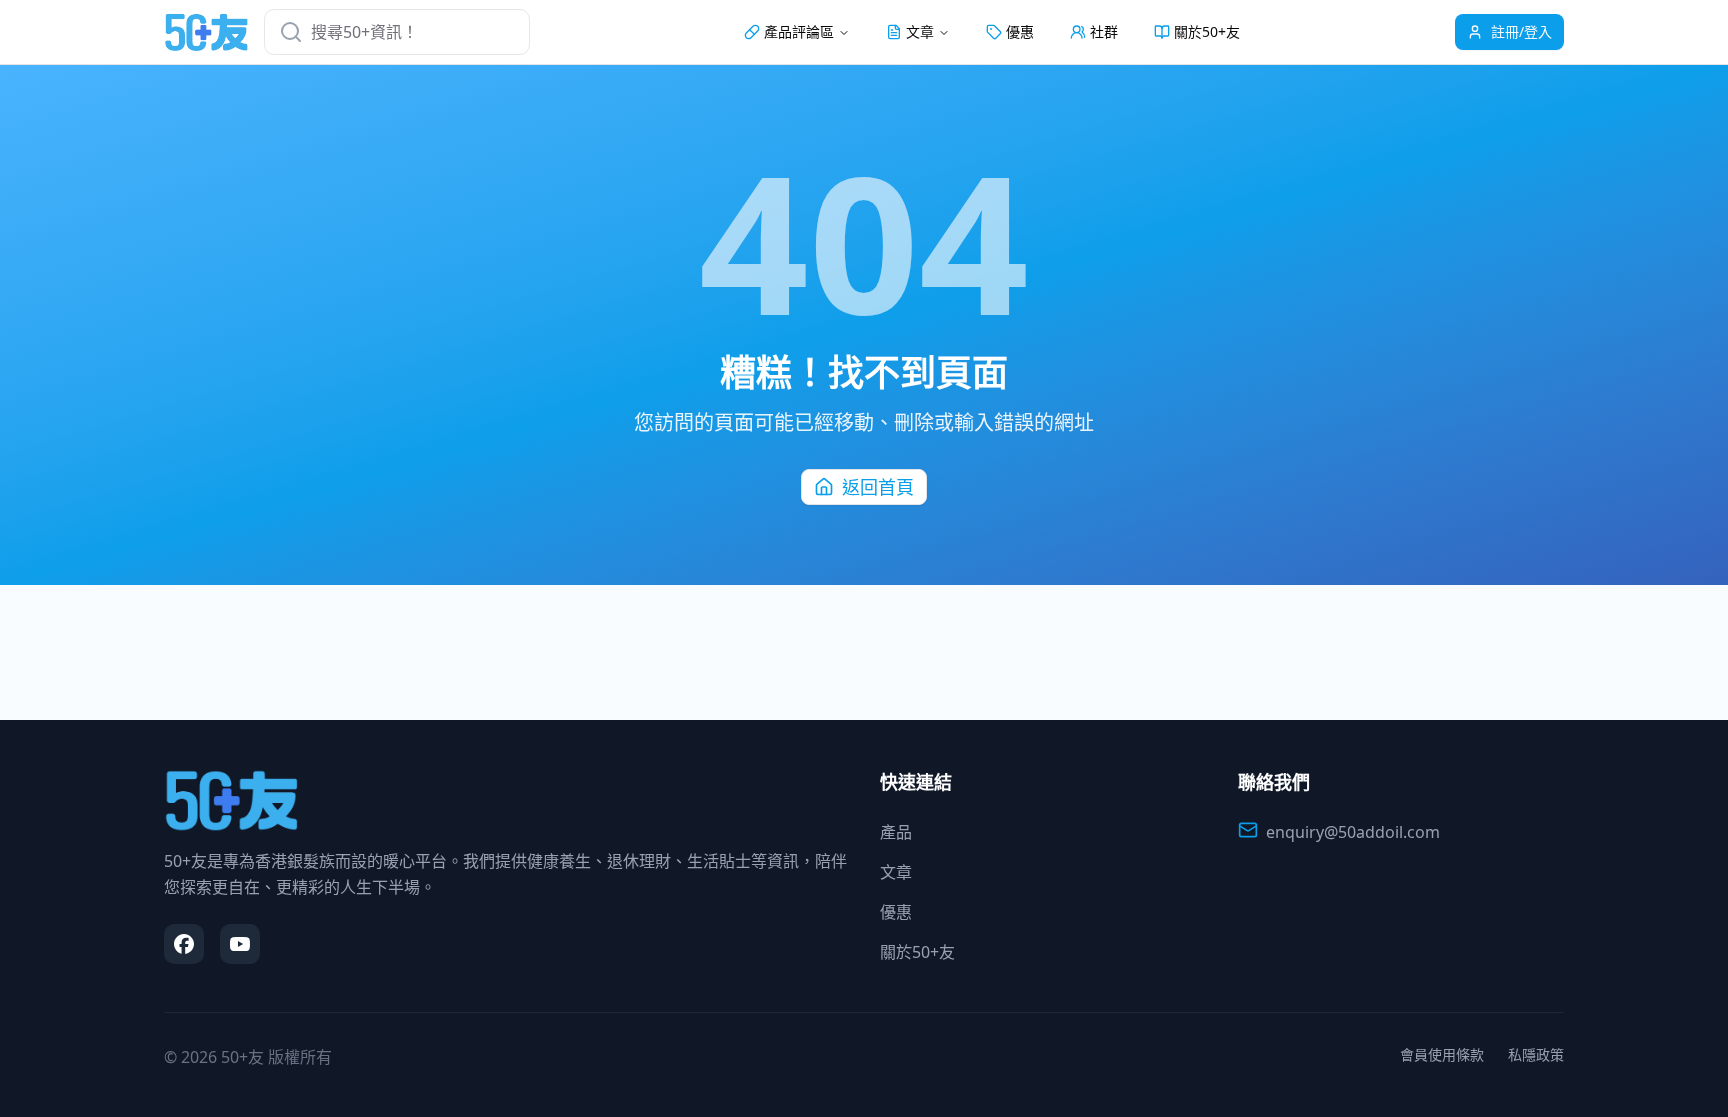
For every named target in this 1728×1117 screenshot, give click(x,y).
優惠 (1020, 31)
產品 (896, 832)
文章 (896, 872)
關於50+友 (1207, 31)
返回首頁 (878, 487)
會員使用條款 (1442, 1054)
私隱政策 (1536, 1054)
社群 (1104, 31)
